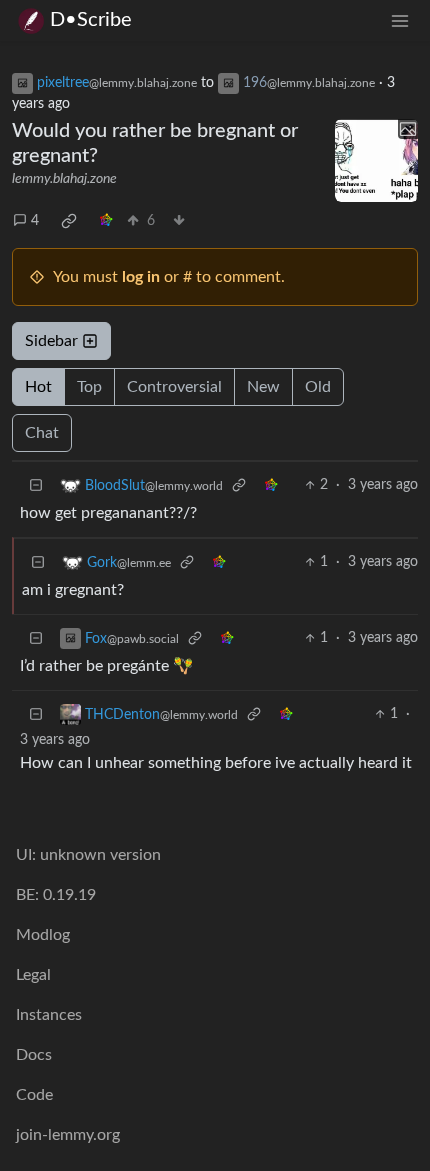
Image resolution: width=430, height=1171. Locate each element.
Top (89, 387)
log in (141, 277)
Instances (49, 1015)
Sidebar (51, 341)
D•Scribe (91, 20)
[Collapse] (36, 485)
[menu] (400, 20)
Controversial (174, 387)
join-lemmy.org (68, 1135)
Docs (34, 1055)
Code (34, 1095)
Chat (42, 433)
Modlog (43, 935)
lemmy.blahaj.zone (64, 179)
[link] (69, 221)
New (263, 387)
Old (318, 387)
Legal (33, 975)
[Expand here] (377, 161)
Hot (38, 387)
